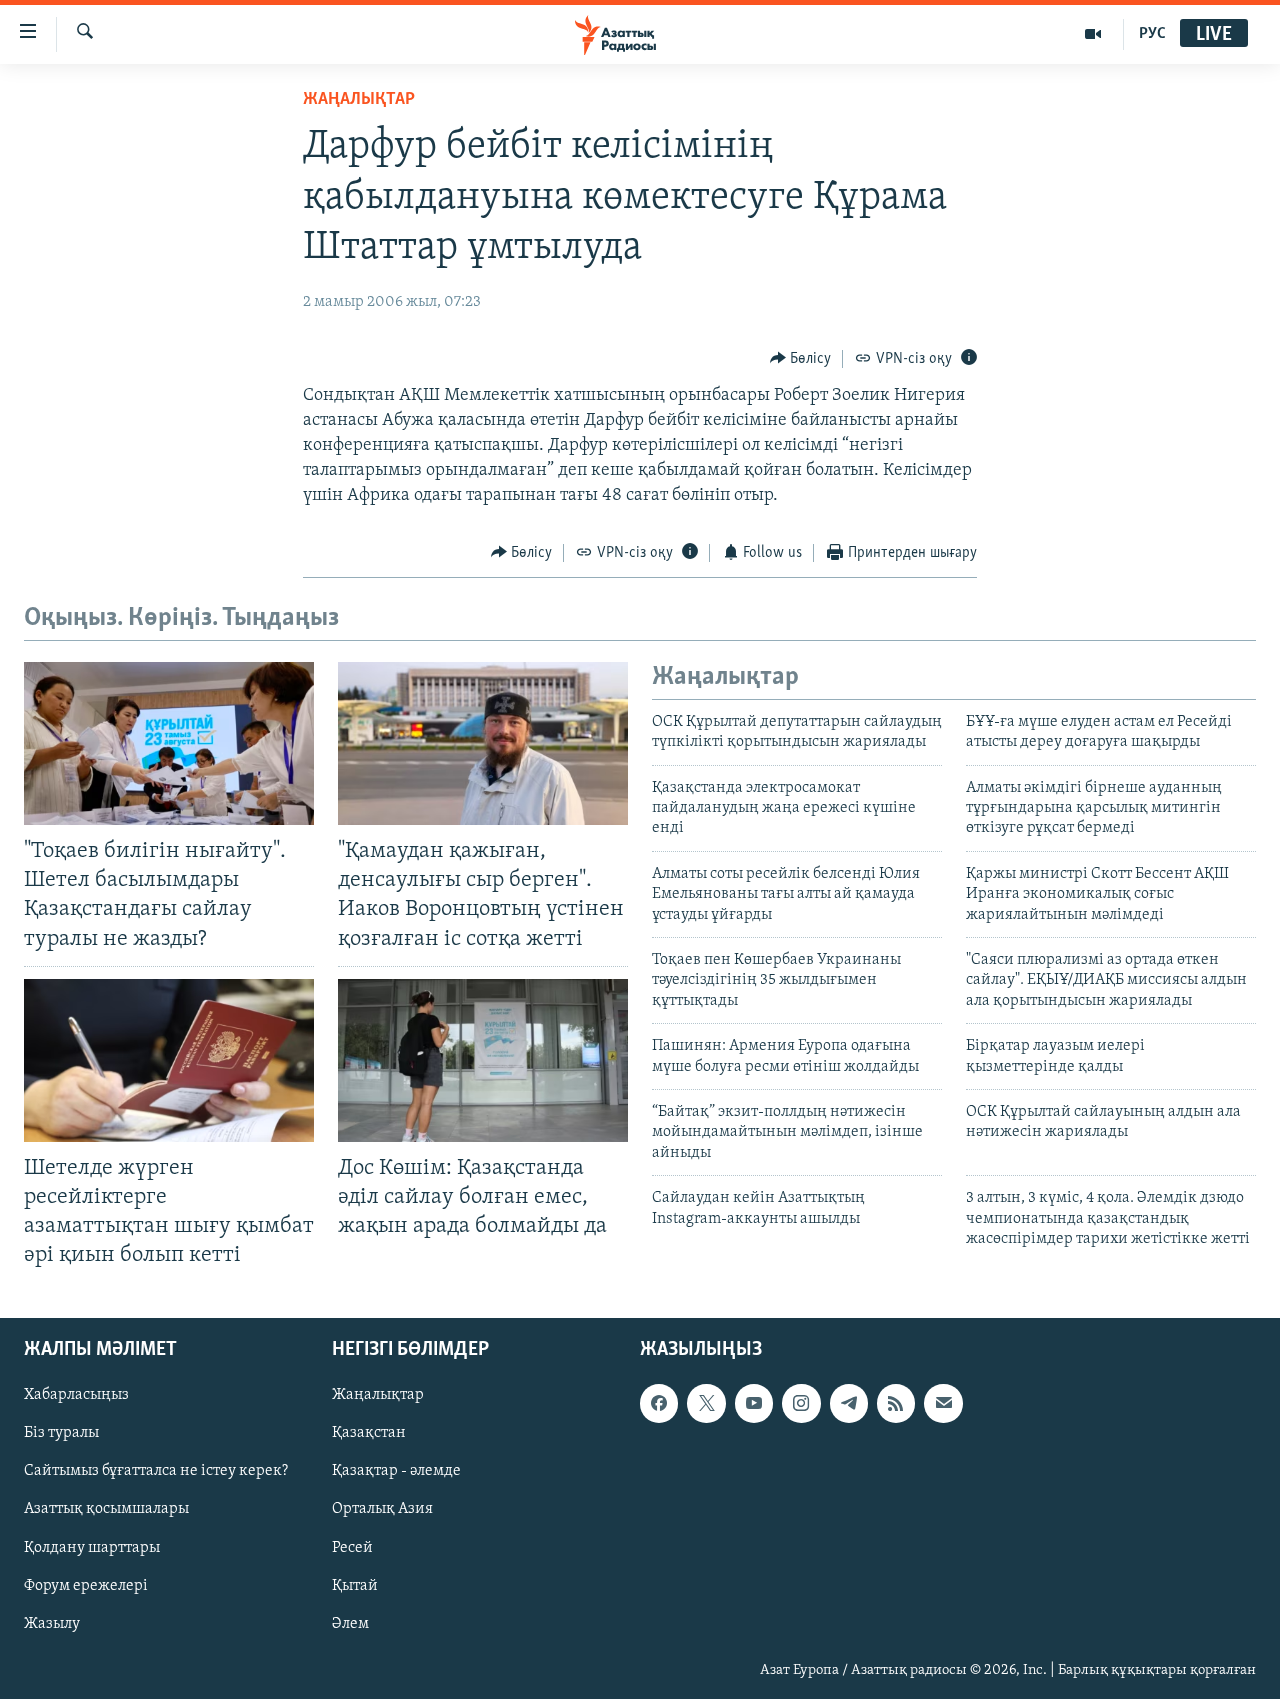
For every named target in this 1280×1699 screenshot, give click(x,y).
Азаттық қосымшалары (106, 1510)
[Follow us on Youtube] (754, 1404)
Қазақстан (369, 1434)
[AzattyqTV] (1093, 34)
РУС (1152, 34)
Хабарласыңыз (76, 1396)
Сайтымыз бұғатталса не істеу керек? (156, 1472)
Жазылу (52, 1624)
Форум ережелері (86, 1586)
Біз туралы (61, 1434)
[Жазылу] (943, 1404)
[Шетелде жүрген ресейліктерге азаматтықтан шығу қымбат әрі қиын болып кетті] (169, 1060)
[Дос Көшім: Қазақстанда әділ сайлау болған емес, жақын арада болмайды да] (483, 1060)
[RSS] (896, 1404)
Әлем (350, 1624)
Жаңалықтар (378, 1396)
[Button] (801, 359)
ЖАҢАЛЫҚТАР (359, 100)
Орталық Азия (382, 1510)
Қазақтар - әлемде (396, 1472)
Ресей (352, 1548)
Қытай (355, 1586)
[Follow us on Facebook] (659, 1404)
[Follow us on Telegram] (849, 1404)
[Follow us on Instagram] (801, 1404)
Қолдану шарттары (92, 1548)
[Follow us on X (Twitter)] (706, 1404)
